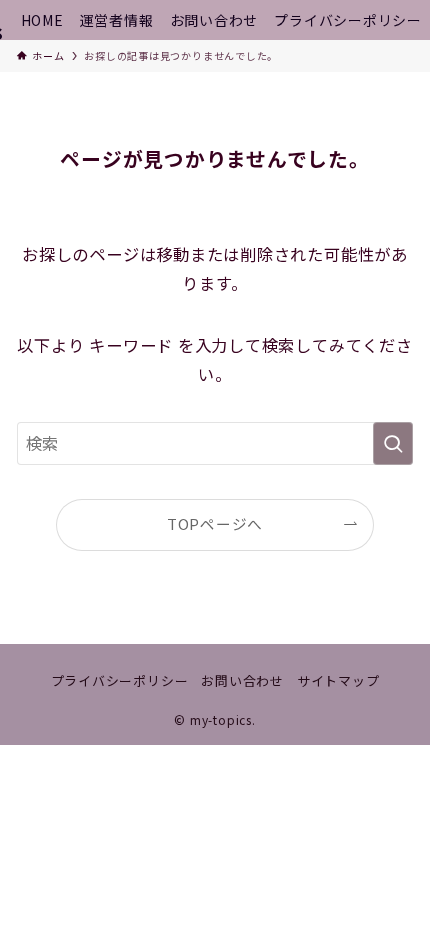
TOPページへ (215, 523)
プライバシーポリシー (120, 680)
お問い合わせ (242, 680)
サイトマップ (338, 680)
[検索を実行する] (393, 443)
